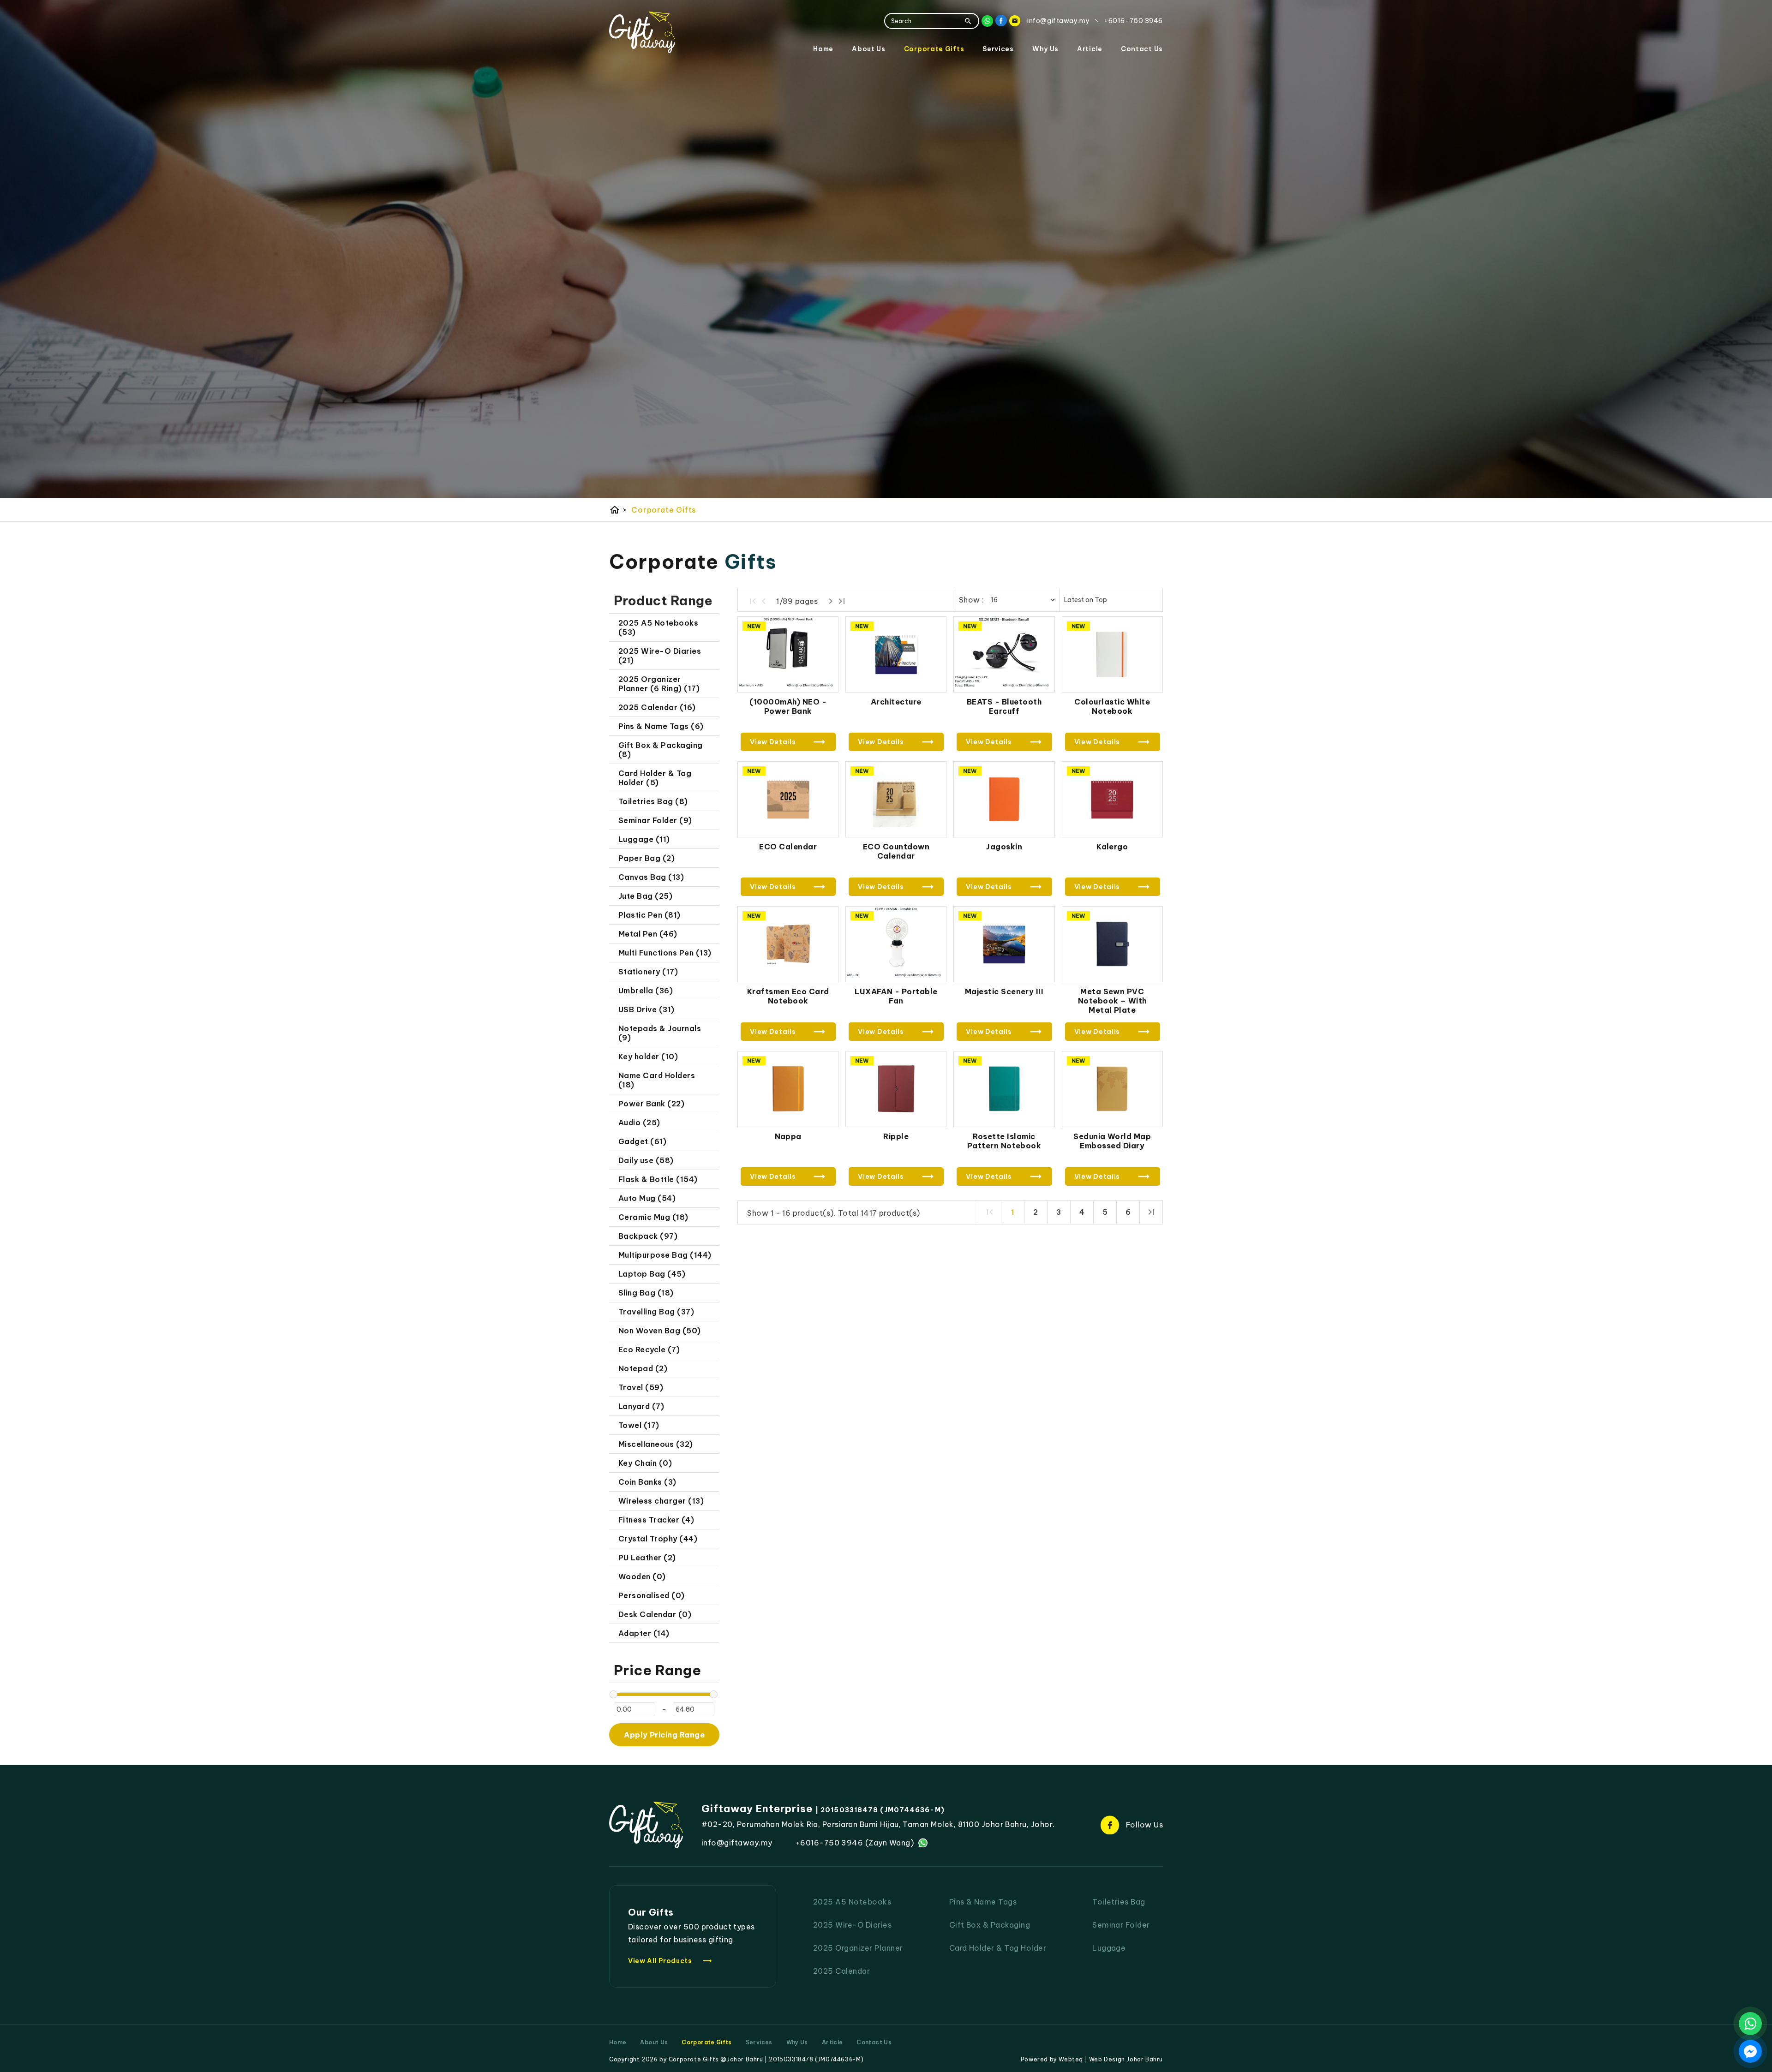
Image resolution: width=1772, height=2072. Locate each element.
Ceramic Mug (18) (653, 1217)
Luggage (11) (644, 839)
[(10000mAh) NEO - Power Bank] (788, 654)
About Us (869, 49)
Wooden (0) (642, 1576)
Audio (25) (639, 1123)
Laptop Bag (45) (652, 1274)
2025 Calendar (841, 1971)
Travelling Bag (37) (656, 1312)
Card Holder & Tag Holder (998, 1948)
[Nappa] (788, 1089)
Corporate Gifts (934, 49)
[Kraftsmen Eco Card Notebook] (788, 944)
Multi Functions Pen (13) (665, 953)
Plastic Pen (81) (650, 915)
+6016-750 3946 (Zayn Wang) (855, 1843)
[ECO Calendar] (788, 799)
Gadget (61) (642, 1141)
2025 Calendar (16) (657, 707)
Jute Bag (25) (645, 896)
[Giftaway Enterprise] (642, 32)
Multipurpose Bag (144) (665, 1255)
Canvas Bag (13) (651, 877)
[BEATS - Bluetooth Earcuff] (1004, 654)
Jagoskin (1004, 847)
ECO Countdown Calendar (896, 851)
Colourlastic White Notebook (1112, 706)
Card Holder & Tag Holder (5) (655, 778)
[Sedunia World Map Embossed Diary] (1112, 1089)
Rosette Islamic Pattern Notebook (1004, 1141)
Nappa (788, 1136)
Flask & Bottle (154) (658, 1179)
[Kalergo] (1112, 799)
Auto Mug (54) (647, 1198)
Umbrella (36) (646, 991)
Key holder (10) (648, 1057)
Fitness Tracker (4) (656, 1520)
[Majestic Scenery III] (1004, 944)
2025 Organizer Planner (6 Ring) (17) (659, 684)
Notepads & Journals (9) (660, 1033)
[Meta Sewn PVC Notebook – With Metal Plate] (1112, 944)
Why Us (1045, 49)
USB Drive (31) (647, 1009)
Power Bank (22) (651, 1104)
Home (823, 49)
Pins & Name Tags (983, 1902)
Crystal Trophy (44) (658, 1539)
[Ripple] (896, 1089)
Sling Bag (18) (646, 1293)
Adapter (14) (644, 1633)
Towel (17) (639, 1425)
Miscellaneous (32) (656, 1444)
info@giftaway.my (737, 1843)
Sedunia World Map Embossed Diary (1112, 1141)
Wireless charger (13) (661, 1501)
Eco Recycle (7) (649, 1349)
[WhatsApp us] (1750, 2024)
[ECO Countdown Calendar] (896, 799)
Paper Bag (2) (647, 858)
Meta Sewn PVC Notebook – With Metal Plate (1112, 1001)
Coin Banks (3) (647, 1482)
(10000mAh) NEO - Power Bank (788, 706)
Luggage (1109, 1948)
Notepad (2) (643, 1368)
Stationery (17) (648, 972)
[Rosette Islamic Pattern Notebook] (1004, 1089)
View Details (773, 742)
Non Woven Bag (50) (660, 1331)
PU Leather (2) (647, 1558)
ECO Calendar (788, 847)
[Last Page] (842, 601)
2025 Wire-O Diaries (852, 1925)
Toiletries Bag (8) (653, 801)
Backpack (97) (648, 1236)
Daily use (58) (646, 1160)
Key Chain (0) (645, 1463)
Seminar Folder (1121, 1925)
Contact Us (1142, 49)
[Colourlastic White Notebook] (1112, 654)
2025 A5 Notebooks (852, 1902)
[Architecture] (896, 654)
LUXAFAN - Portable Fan (896, 996)
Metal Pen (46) (648, 934)
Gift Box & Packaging (990, 1925)
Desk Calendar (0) (655, 1614)
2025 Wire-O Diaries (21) (660, 656)
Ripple (896, 1136)
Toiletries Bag (1119, 1902)
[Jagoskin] (1004, 799)
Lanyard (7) (641, 1406)
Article (1090, 49)
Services (998, 49)
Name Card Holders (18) (657, 1080)
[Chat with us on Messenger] (1750, 2051)
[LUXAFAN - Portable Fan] (896, 944)
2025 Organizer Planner (858, 1948)
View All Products (670, 1961)
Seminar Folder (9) (655, 820)
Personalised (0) (652, 1595)
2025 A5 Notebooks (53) (658, 627)
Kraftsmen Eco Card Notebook (788, 996)
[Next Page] (831, 601)
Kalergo (1112, 847)
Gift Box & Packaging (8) (661, 750)
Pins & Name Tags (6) (661, 726)
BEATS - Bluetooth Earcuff (1004, 706)
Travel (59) (641, 1387)
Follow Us (1144, 1825)
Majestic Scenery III (1004, 991)
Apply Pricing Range (664, 1735)
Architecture (896, 702)
